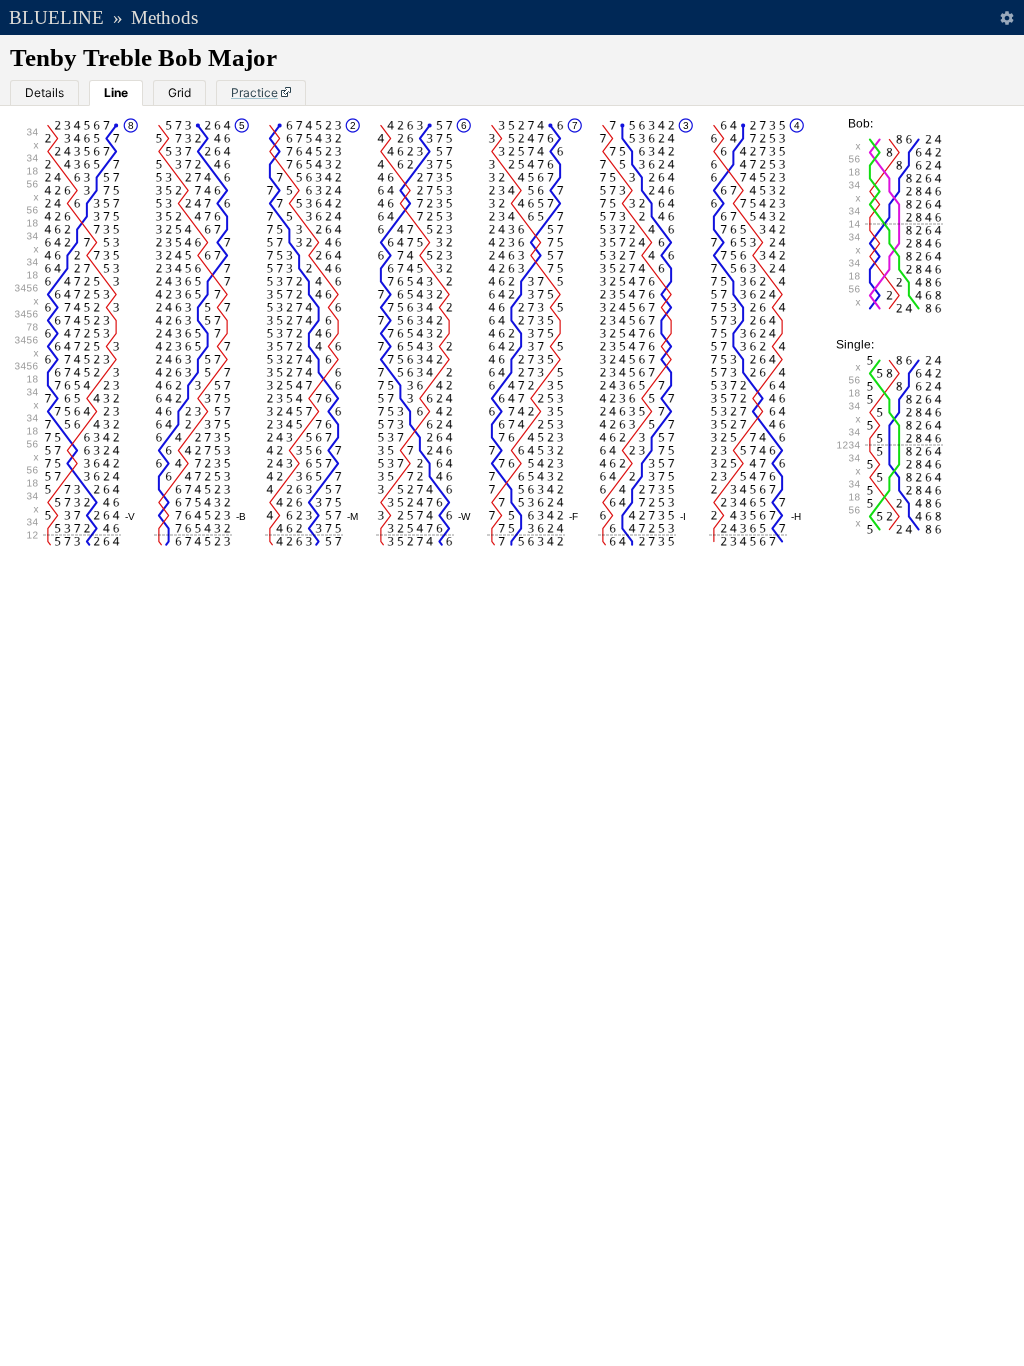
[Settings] (1006, 17)
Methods (164, 17)
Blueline (56, 17)
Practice (254, 92)
